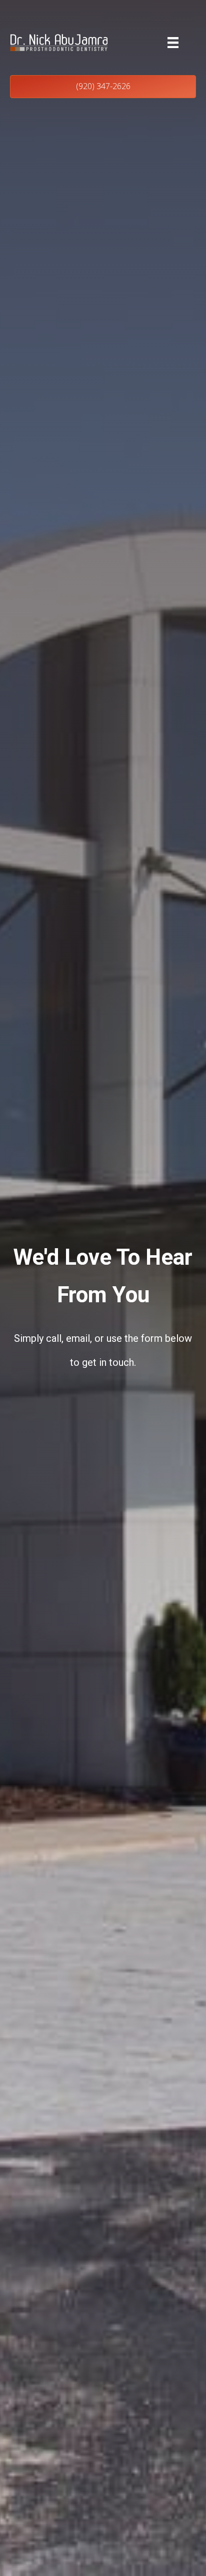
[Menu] (173, 43)
